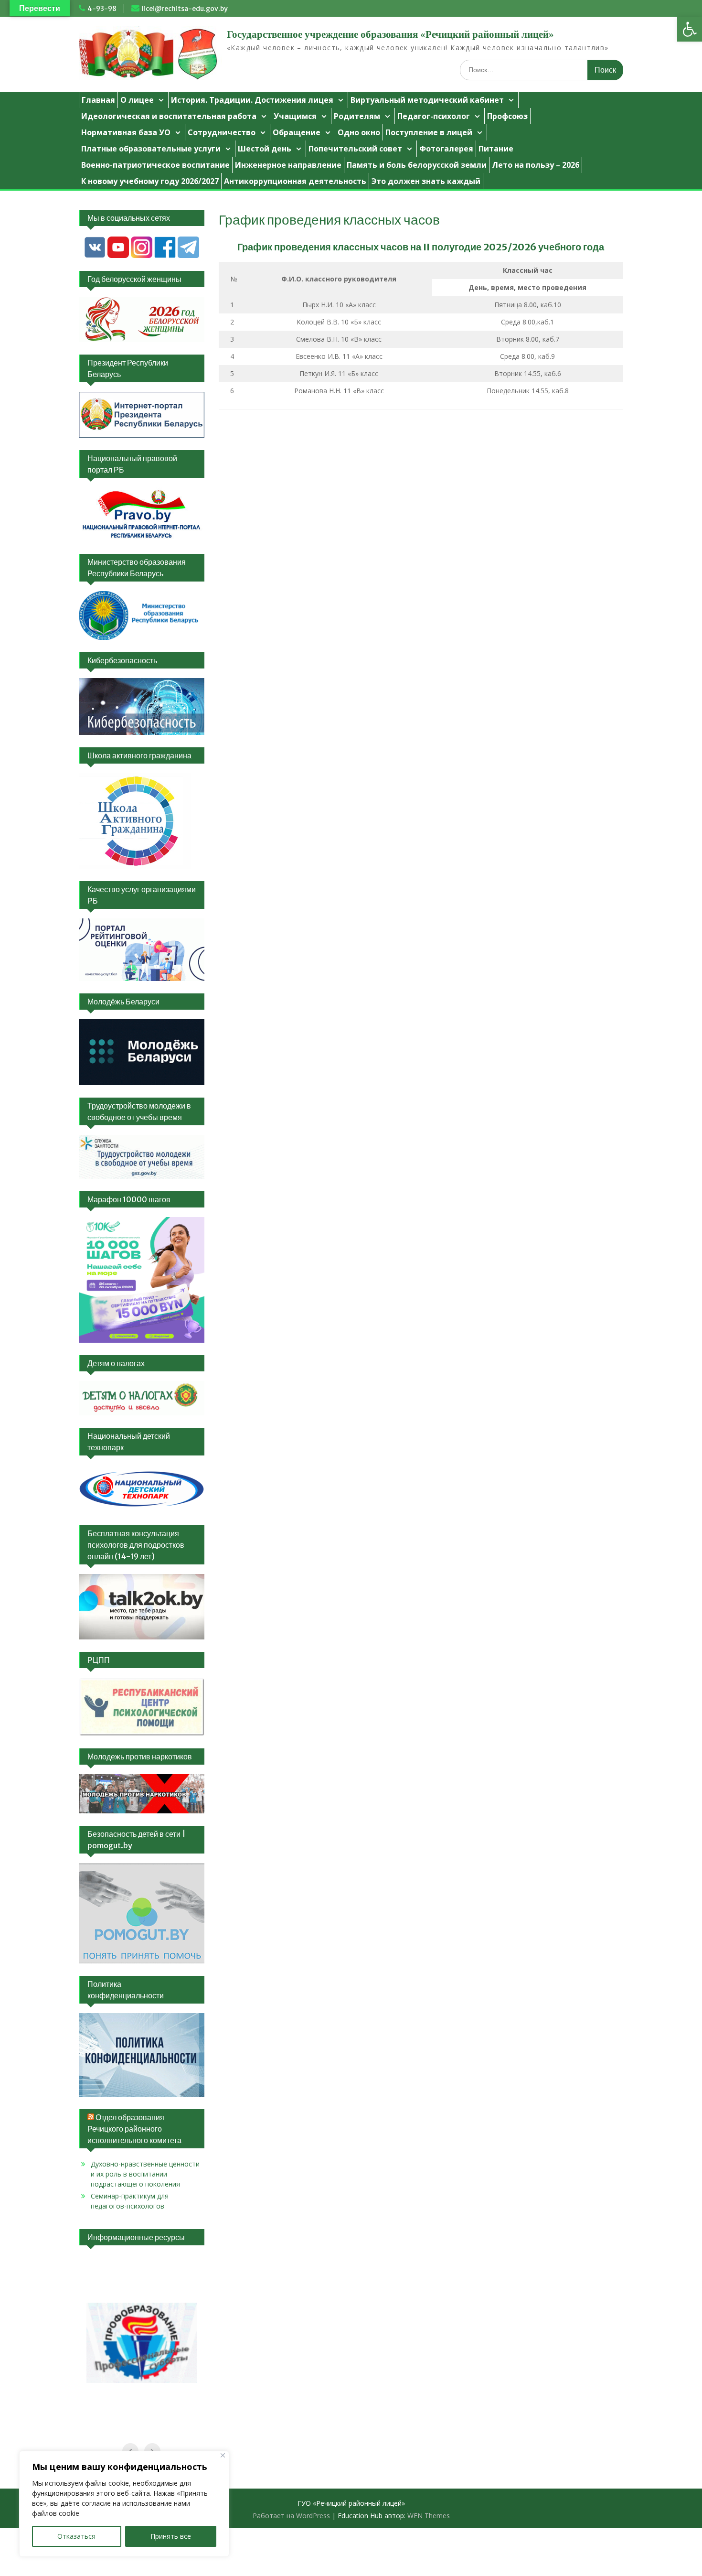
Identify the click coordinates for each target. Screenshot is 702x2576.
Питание (496, 149)
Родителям (357, 116)
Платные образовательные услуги (151, 149)
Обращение (297, 132)
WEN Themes (429, 2516)
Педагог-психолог (434, 116)
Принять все (171, 2536)
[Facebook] (165, 256)
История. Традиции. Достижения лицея (252, 100)
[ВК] (95, 256)
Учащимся (295, 116)
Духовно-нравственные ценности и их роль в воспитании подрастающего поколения (145, 2174)
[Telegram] (188, 256)
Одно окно (359, 132)
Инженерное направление (288, 165)
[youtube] (118, 256)
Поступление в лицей (429, 132)
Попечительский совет (355, 149)
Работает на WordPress (291, 2516)
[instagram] (142, 256)
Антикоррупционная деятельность (295, 181)
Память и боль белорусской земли (417, 165)
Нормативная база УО (126, 132)
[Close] (223, 2455)
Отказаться (76, 2536)
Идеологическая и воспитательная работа (169, 116)
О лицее (137, 100)
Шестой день (265, 149)
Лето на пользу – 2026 (536, 165)
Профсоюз (507, 116)
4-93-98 (102, 9)
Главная (98, 100)
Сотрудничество (222, 132)
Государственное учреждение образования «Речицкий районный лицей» (390, 34)
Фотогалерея (446, 149)
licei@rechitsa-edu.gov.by (185, 9)
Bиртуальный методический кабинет (427, 100)
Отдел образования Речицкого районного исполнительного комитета (134, 2129)
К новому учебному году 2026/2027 (150, 181)
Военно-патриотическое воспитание (155, 165)
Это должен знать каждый (426, 181)
